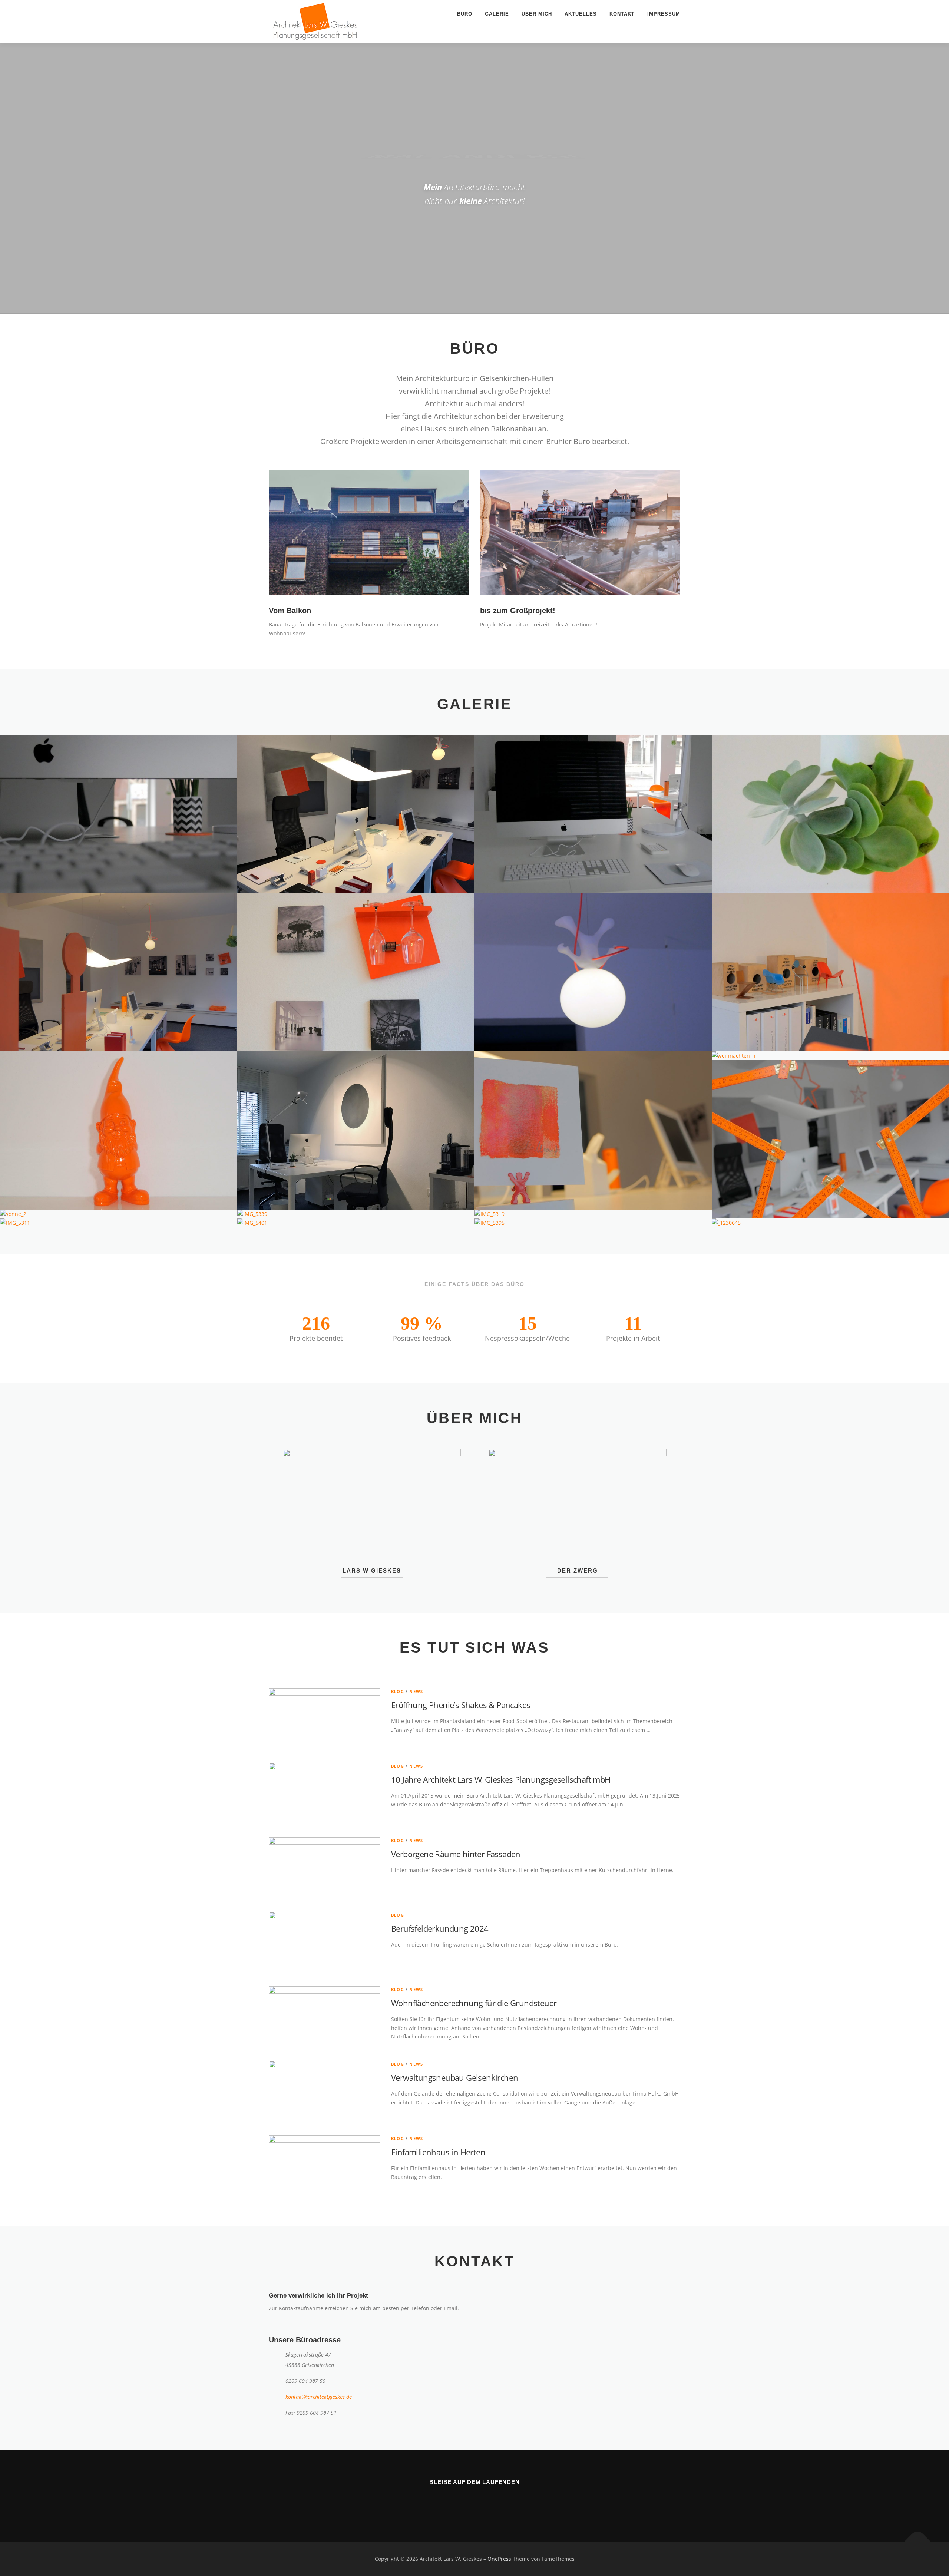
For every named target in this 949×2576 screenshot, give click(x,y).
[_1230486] (830, 972)
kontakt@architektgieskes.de (319, 2397)
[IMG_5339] (356, 1214)
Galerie (497, 14)
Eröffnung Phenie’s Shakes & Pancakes (461, 1705)
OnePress (499, 2559)
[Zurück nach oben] (918, 2541)
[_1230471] (119, 1130)
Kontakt (622, 14)
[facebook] (484, 2502)
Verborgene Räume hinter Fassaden (456, 1854)
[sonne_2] (119, 1214)
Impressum (664, 14)
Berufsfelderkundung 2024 (440, 1928)
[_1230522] (356, 972)
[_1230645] (830, 1223)
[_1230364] (830, 1139)
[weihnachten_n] (830, 1056)
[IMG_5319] (593, 1214)
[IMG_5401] (356, 1223)
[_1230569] (830, 814)
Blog (398, 1691)
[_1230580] (593, 814)
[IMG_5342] (356, 814)
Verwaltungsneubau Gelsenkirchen (454, 2077)
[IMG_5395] (593, 1223)
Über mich (537, 14)
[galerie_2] (356, 1130)
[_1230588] (119, 814)
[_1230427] (593, 1130)
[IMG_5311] (119, 1223)
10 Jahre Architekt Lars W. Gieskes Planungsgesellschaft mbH (501, 1779)
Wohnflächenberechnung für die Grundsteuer (474, 2003)
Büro (465, 14)
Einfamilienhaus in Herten (438, 2152)
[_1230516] (593, 972)
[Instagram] (465, 2502)
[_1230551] (119, 972)
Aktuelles (581, 14)
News (416, 1691)
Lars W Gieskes (372, 1570)
